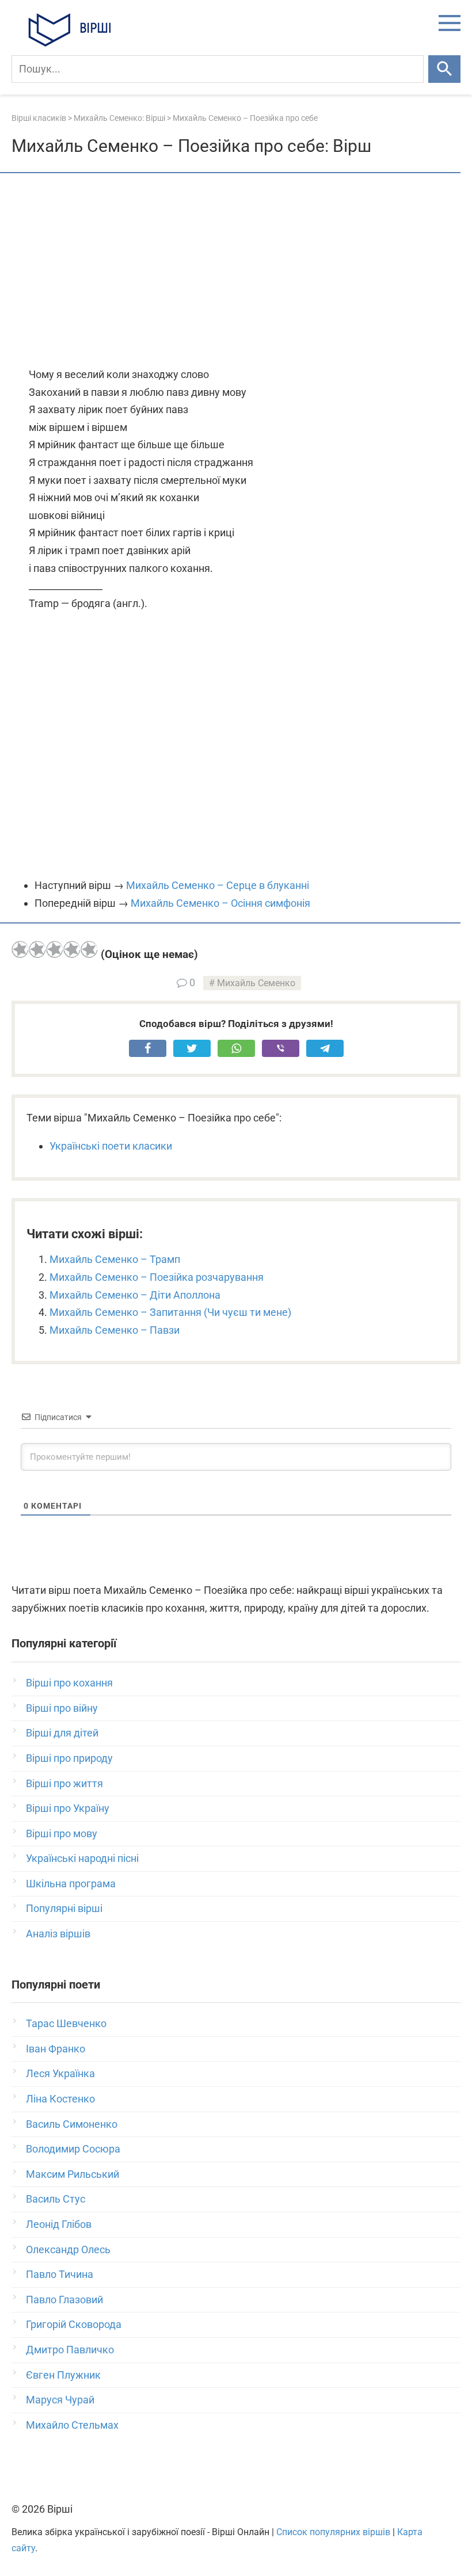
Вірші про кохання (69, 1683)
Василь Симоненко (72, 2124)
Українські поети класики (111, 1146)
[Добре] (72, 949)
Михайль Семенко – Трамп (115, 1259)
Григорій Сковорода (74, 2324)
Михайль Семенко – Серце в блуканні (218, 885)
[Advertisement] (236, 271)
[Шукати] (444, 69)
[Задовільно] (55, 949)
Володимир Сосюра (73, 2149)
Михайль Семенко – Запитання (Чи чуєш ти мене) (170, 1312)
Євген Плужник (63, 2375)
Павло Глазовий (64, 2300)
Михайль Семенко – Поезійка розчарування (157, 1277)
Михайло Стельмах (72, 2425)
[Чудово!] (89, 949)
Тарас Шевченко (66, 2023)
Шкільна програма (71, 1884)
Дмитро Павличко (70, 2350)
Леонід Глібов (59, 2224)
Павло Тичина (60, 2274)
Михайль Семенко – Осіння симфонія (220, 903)
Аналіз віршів (58, 1934)
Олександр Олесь (68, 2249)
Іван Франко (56, 2049)
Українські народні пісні (82, 1858)
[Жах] (20, 949)
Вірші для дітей (62, 1733)
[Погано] (37, 949)
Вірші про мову (62, 1833)
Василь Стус (56, 2199)
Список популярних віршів (333, 2532)
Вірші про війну (62, 1708)
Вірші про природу (69, 1758)
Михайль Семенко (256, 983)
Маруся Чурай (60, 2400)
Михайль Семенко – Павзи (115, 1330)
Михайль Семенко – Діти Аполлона (135, 1295)
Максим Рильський (73, 2174)
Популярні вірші (64, 1908)
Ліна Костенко (60, 2099)
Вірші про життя (64, 1783)
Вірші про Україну (68, 1808)
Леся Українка (60, 2073)
